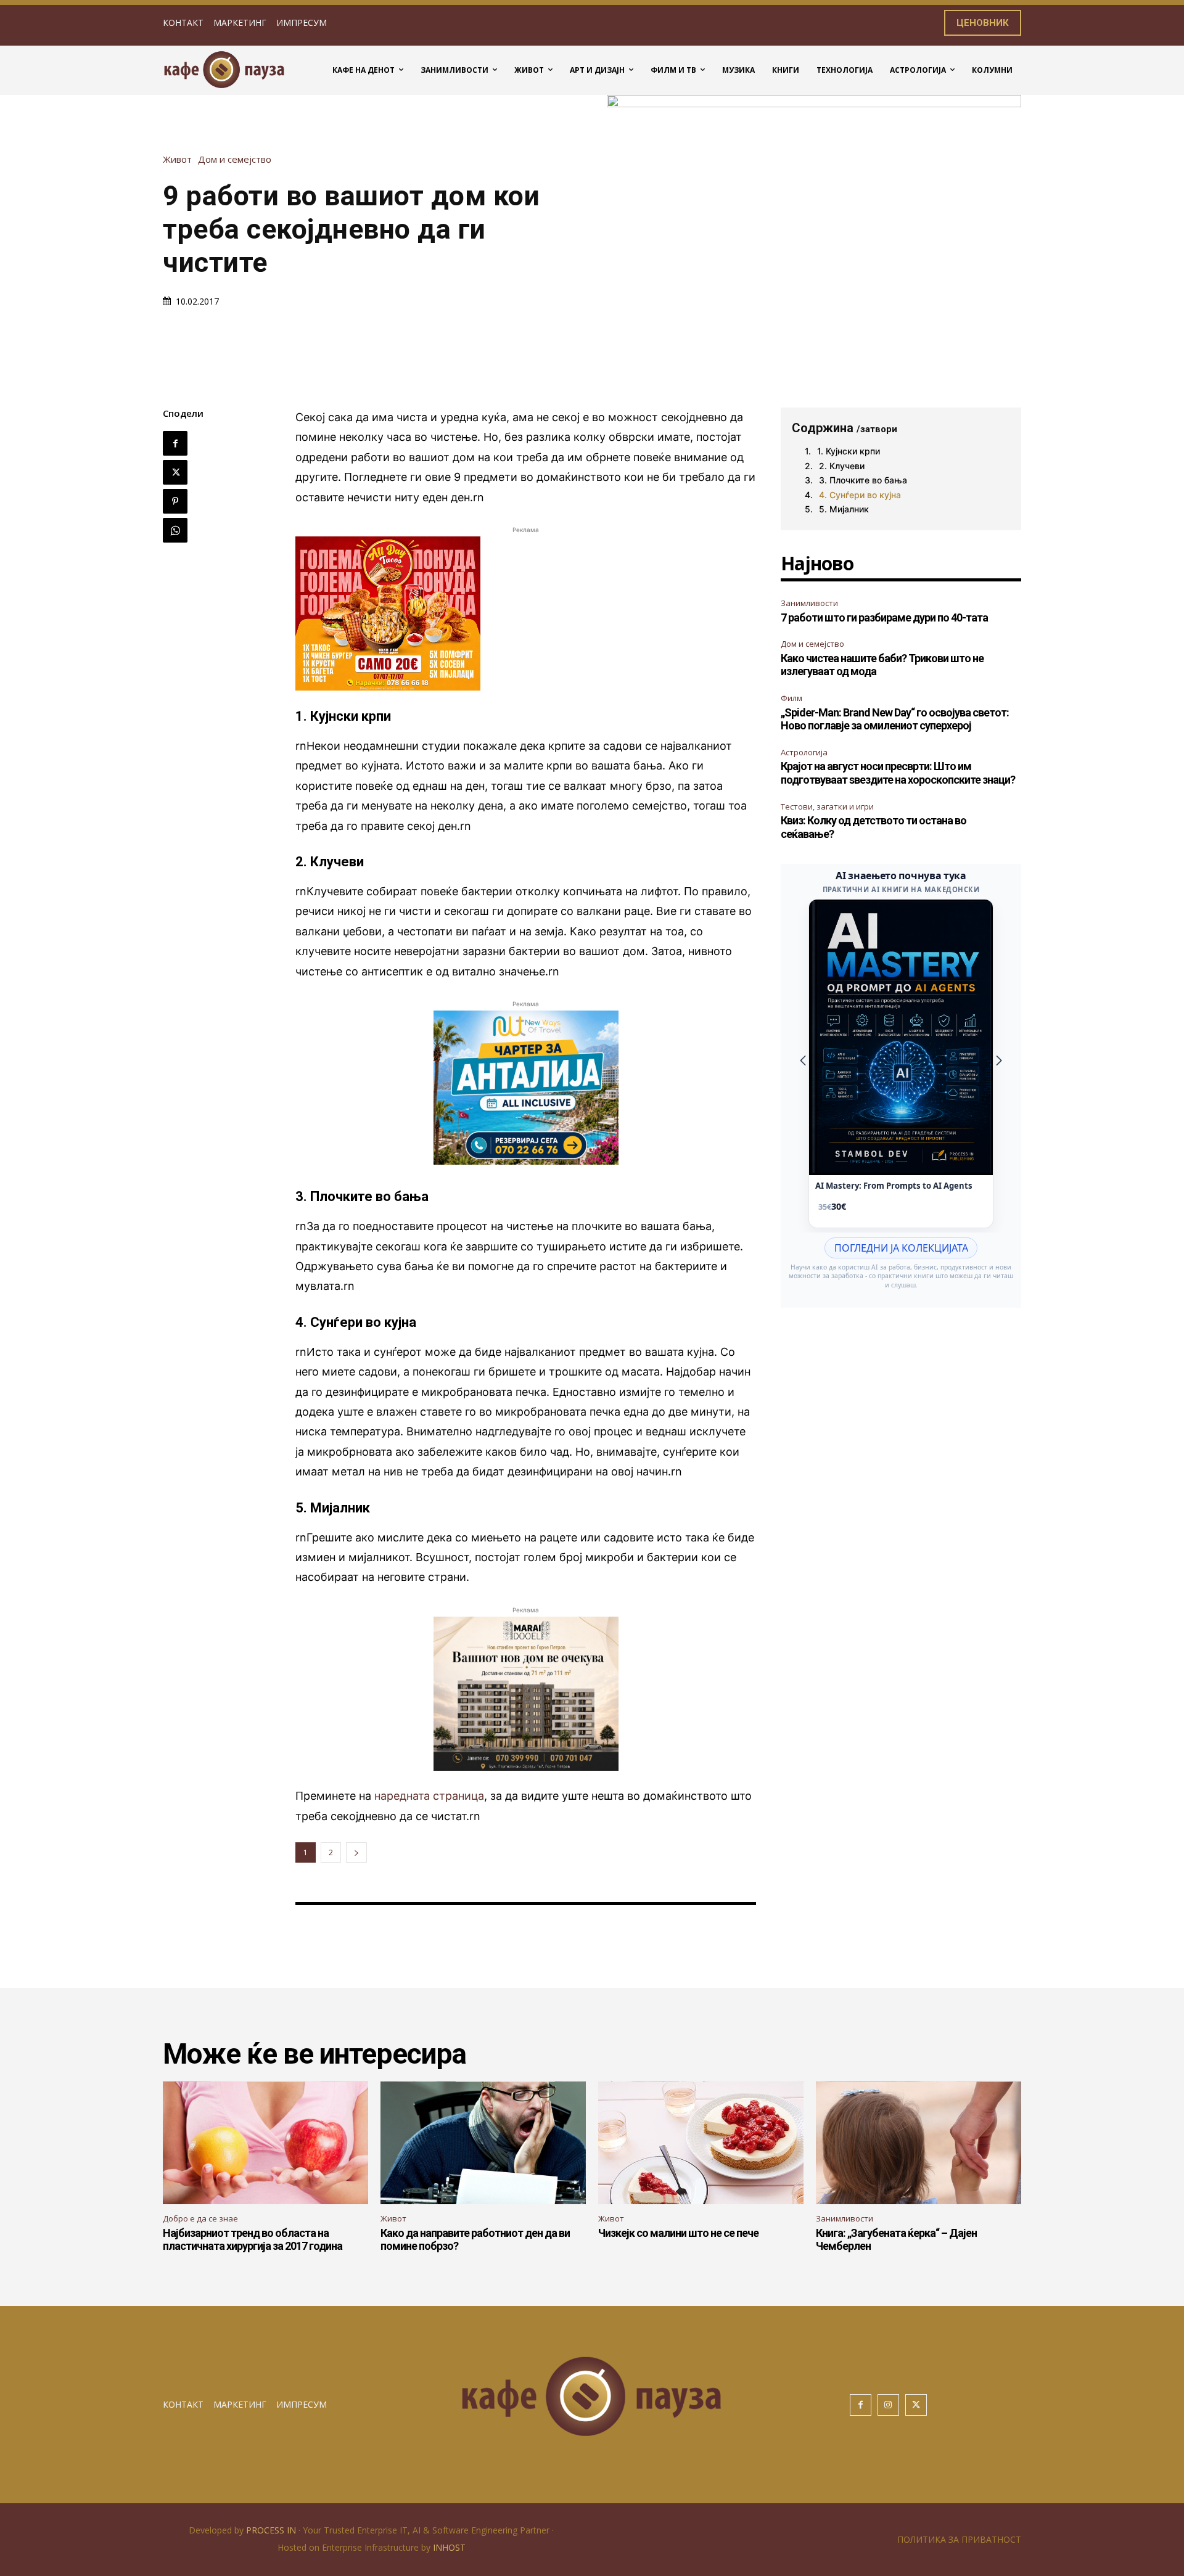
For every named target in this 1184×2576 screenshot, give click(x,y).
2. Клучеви (842, 466)
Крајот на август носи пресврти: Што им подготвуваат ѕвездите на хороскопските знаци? (898, 773)
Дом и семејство (235, 159)
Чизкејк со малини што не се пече (678, 2233)
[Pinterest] (175, 501)
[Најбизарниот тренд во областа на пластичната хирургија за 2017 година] (265, 2143)
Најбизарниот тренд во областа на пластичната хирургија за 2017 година (253, 2240)
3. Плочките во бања (863, 480)
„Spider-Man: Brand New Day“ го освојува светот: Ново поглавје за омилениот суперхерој (895, 719)
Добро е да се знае (200, 2218)
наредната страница (429, 1796)
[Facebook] (175, 443)
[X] (175, 472)
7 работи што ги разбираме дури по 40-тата (884, 617)
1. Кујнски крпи (849, 451)
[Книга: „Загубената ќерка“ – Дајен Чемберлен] (919, 2143)
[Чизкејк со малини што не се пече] (701, 2143)
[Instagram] (888, 2405)
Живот (177, 159)
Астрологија (804, 752)
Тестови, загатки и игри (827, 806)
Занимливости (809, 603)
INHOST (449, 2547)
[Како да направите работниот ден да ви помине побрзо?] (483, 2143)
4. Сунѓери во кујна (860, 495)
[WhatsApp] (175, 530)
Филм (791, 698)
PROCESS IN (272, 2530)
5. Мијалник (844, 509)
